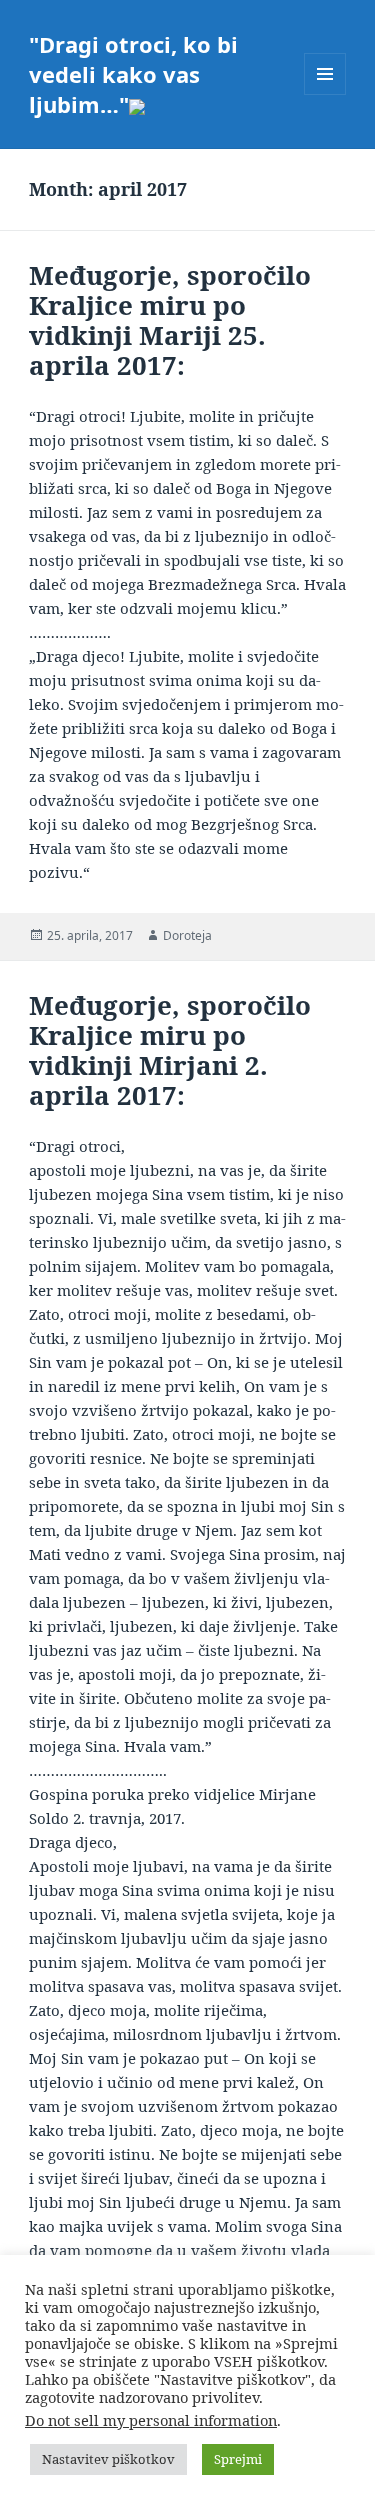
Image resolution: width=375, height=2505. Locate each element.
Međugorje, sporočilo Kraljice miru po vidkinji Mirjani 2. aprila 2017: (170, 1050)
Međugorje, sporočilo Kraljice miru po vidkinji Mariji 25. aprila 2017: (170, 320)
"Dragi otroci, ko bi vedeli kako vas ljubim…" (133, 74)
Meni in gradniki (325, 94)
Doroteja (187, 935)
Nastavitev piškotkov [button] (108, 2459)
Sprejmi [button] (238, 2459)
